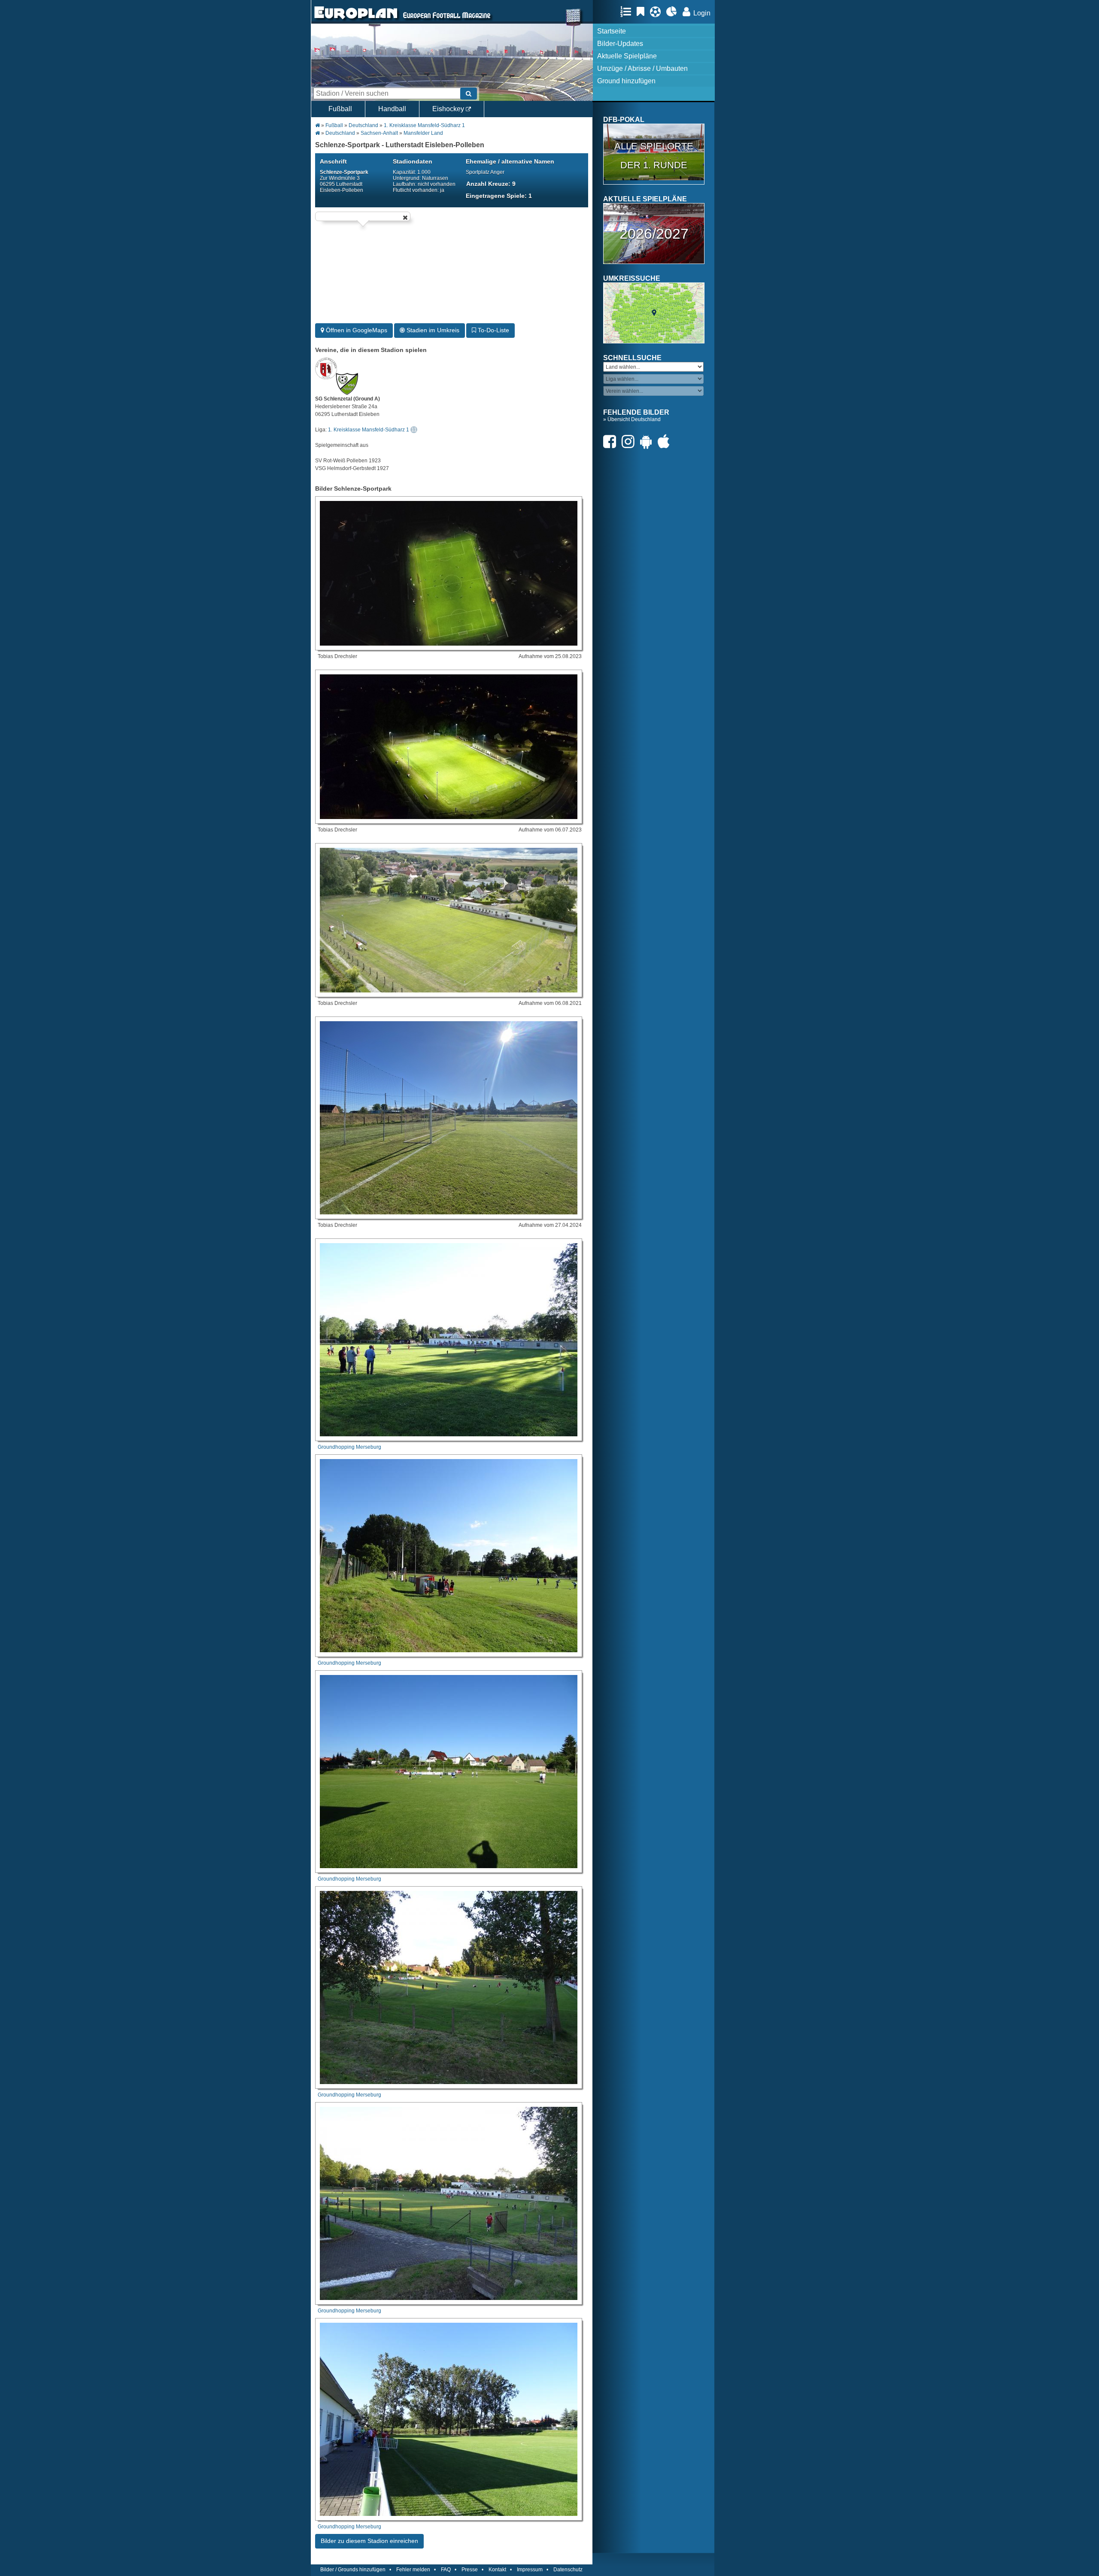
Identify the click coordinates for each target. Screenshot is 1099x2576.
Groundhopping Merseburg (349, 1447)
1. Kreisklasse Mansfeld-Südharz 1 (424, 125)
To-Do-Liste (493, 330)
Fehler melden (413, 2570)
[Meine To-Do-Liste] (643, 12)
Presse (470, 2570)
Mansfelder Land (423, 133)
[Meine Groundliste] (628, 12)
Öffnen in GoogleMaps (356, 330)
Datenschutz (568, 2570)
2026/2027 (654, 234)
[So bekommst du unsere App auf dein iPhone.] (666, 441)
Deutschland (363, 125)
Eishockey (449, 109)
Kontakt (497, 2570)
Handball (392, 109)
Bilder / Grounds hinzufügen (353, 2570)
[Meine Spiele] (657, 12)
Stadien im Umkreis (432, 330)
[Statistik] (674, 12)
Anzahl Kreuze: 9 (491, 184)
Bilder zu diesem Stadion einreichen (369, 2541)
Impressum (530, 2570)
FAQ (446, 2570)
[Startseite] (356, 20)
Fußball (340, 109)
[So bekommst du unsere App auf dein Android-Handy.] (648, 441)
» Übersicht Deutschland (632, 419)
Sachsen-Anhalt (379, 133)
